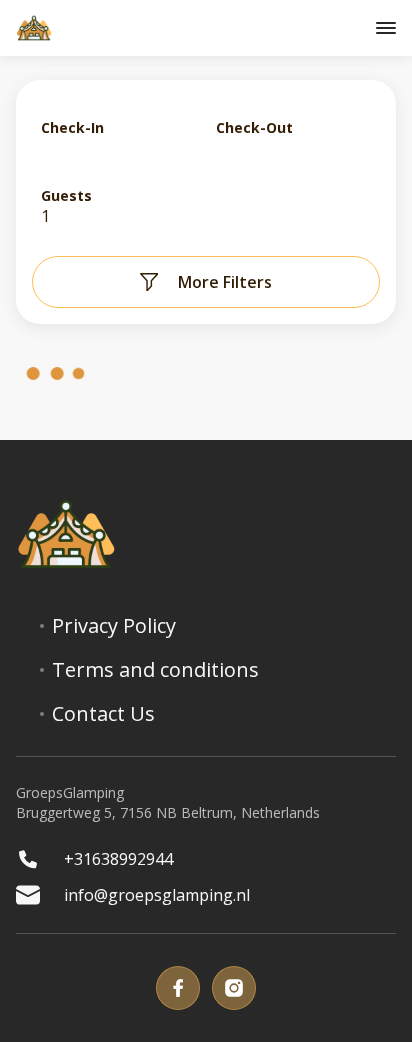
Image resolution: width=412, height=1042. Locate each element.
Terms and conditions (155, 670)
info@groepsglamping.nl (157, 895)
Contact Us (103, 714)
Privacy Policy (114, 626)
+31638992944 (118, 859)
